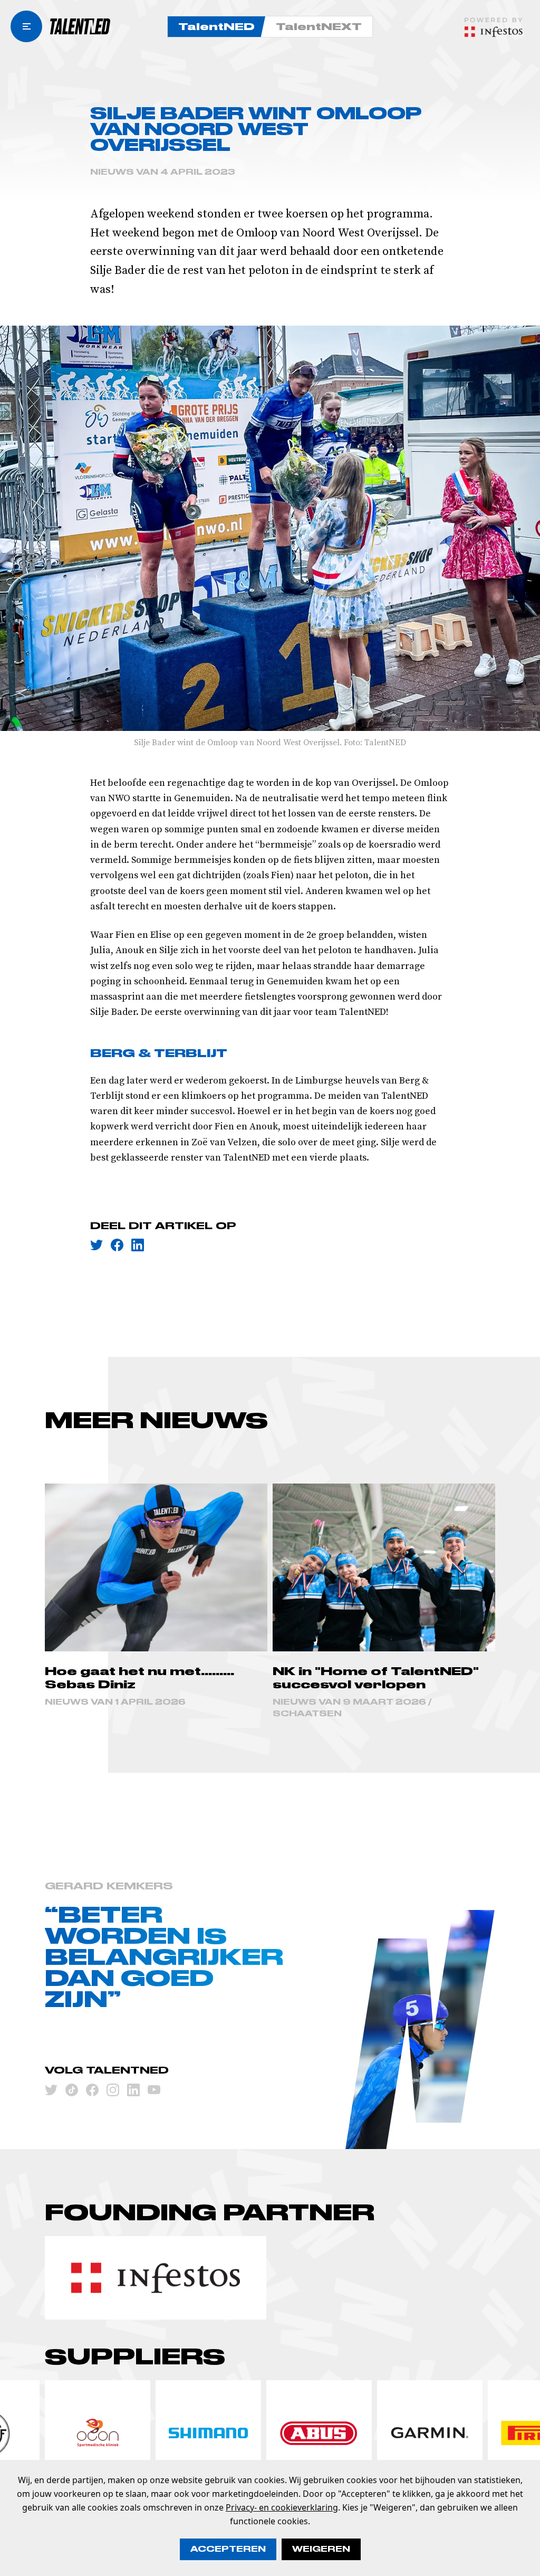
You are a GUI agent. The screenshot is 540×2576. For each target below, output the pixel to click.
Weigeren (321, 2549)
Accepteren (228, 2549)
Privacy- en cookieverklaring (282, 2507)
